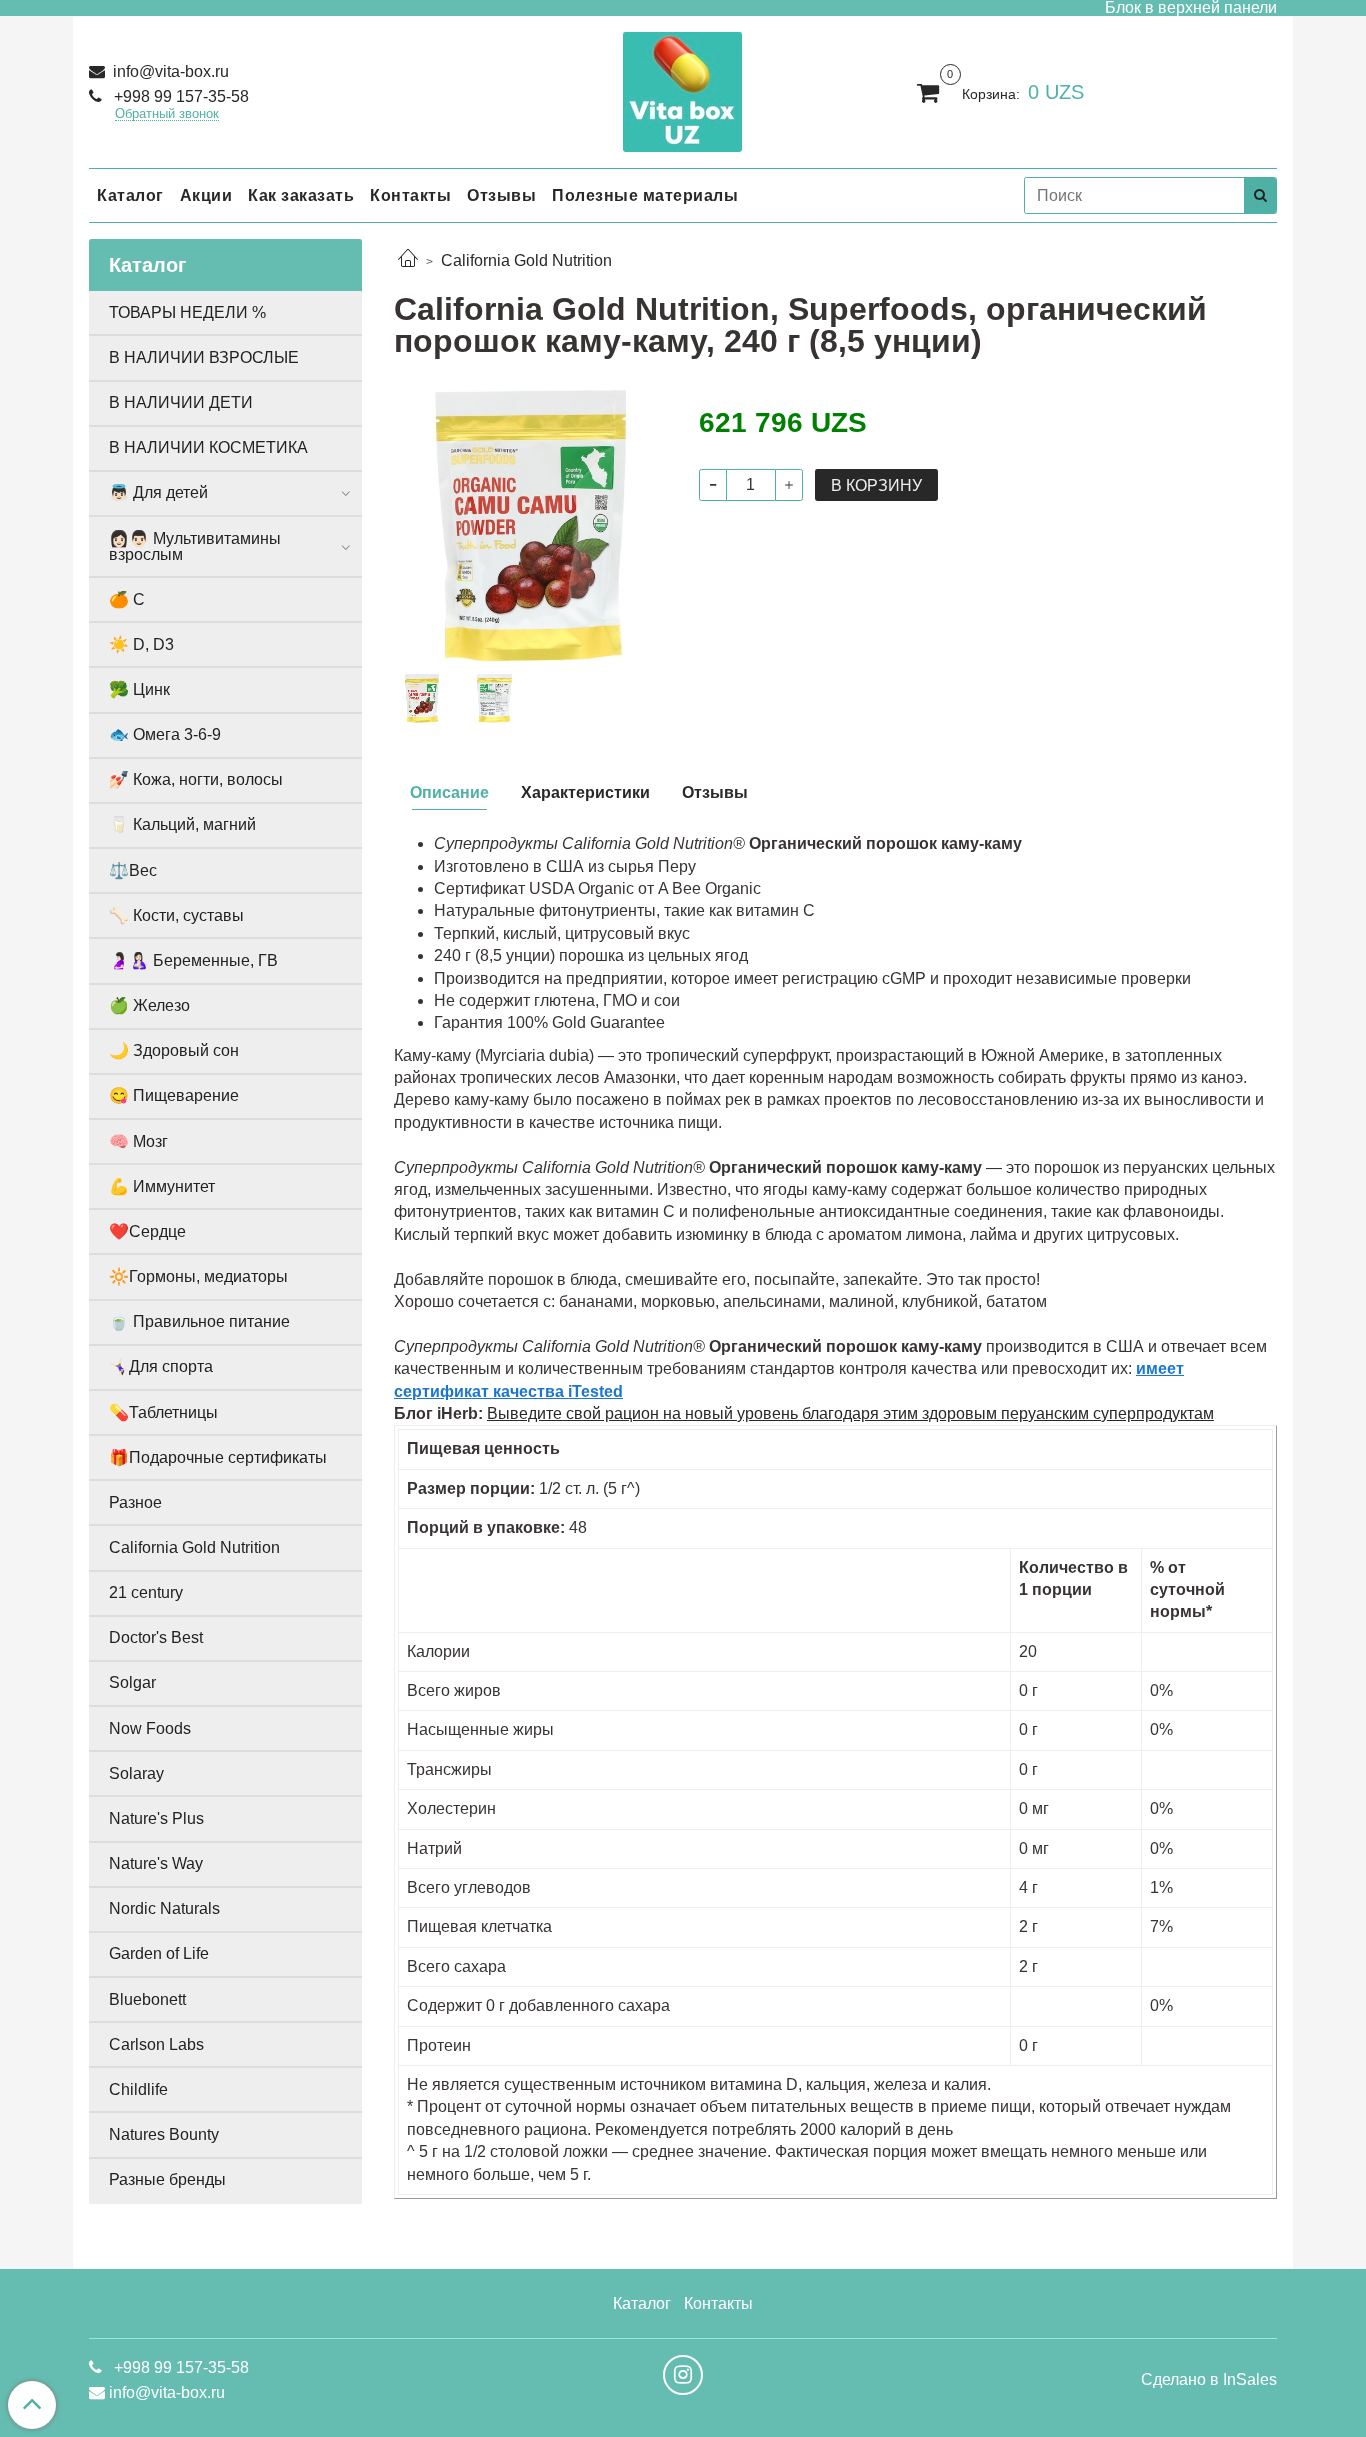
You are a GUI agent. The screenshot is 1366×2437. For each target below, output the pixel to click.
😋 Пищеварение (174, 1095)
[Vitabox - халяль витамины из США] (682, 87)
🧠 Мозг (138, 1141)
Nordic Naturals (164, 1908)
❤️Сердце (147, 1231)
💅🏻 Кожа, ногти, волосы (196, 779)
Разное (135, 1502)
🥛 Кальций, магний (182, 824)
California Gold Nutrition (526, 260)
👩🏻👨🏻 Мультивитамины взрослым (195, 546)
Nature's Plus (156, 1818)
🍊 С (127, 599)
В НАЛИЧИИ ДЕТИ (181, 402)
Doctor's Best (156, 1637)
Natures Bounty (164, 2134)
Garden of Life (159, 1953)
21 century (146, 1592)
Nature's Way (156, 1863)
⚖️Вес (133, 870)
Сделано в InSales (1209, 2380)
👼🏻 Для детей (158, 492)
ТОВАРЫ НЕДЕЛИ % (187, 312)
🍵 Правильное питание (199, 1321)
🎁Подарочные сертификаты (218, 1457)
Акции (206, 195)
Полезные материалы (645, 195)
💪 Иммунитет (162, 1186)
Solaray (136, 1773)
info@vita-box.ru (169, 71)
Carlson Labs (156, 2044)
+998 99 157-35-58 (179, 96)
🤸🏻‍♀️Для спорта (161, 1366)
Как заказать (301, 195)
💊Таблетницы (163, 1412)
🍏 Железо (149, 1005)
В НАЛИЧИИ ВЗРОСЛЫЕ (204, 357)
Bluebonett (147, 1999)
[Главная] (408, 260)
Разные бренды (167, 2179)
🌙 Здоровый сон (174, 1050)
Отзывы (501, 195)
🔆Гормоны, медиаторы (198, 1276)
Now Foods (150, 1728)
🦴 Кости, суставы (176, 915)
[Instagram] (683, 2375)
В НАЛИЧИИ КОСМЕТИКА (208, 447)
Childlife (138, 2089)
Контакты (410, 195)
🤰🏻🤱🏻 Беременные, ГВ (193, 960)
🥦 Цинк (139, 689)
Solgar (132, 1682)
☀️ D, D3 (141, 644)
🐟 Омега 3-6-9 (165, 734)
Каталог (130, 195)
